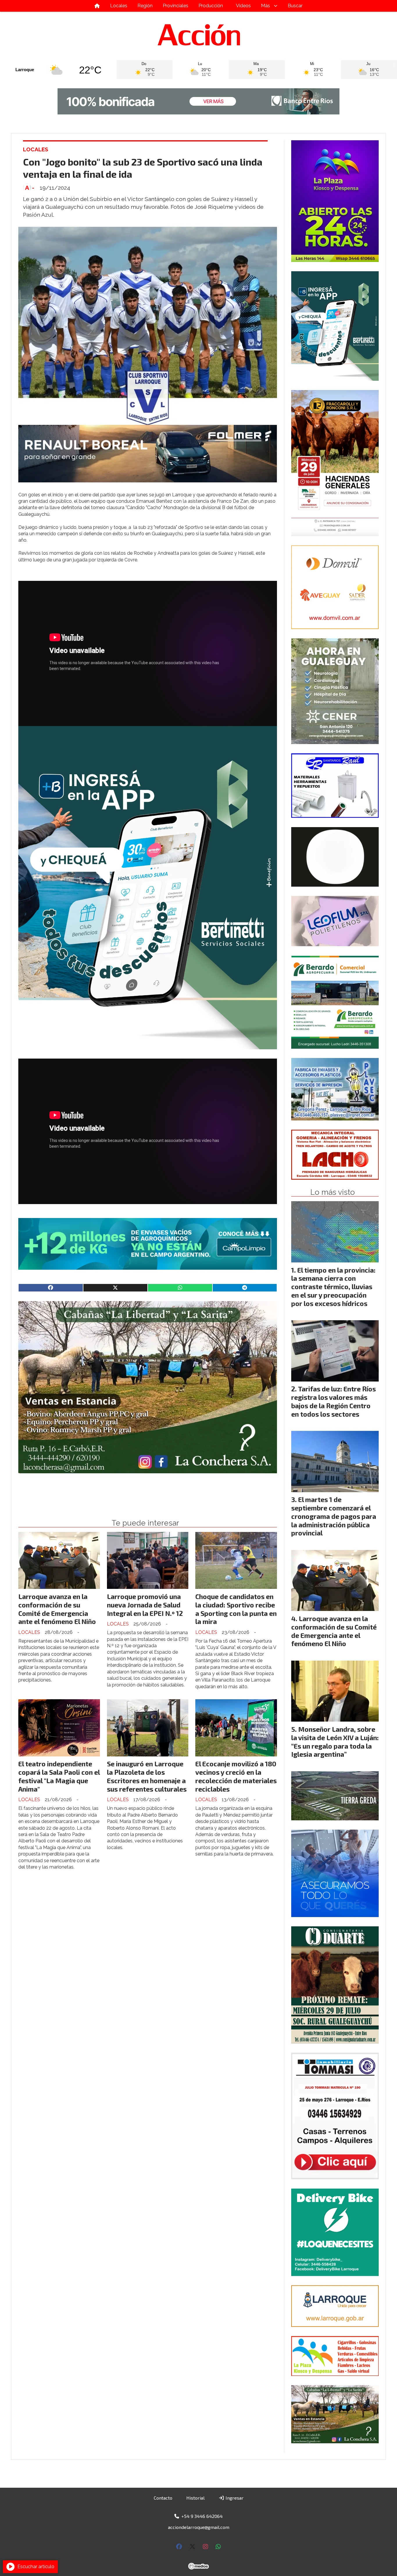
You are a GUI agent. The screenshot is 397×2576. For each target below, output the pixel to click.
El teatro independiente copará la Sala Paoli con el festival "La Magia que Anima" (59, 1776)
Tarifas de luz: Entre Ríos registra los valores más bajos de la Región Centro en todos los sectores (333, 1401)
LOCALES (36, 149)
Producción (211, 6)
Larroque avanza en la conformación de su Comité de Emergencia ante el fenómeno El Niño (57, 1609)
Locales (119, 6)
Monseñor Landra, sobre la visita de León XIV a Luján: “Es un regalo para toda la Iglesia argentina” (335, 1742)
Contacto (163, 2498)
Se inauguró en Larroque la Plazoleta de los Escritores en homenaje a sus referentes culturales (147, 1776)
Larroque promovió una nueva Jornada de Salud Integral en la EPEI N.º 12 (145, 1605)
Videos (243, 6)
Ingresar (234, 2498)
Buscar (295, 6)
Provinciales (176, 6)
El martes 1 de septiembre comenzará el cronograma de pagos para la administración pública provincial (334, 1516)
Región (145, 6)
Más (265, 6)
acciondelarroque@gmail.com (199, 2527)
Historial (195, 2498)
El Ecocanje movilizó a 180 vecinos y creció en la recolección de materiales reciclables (236, 1776)
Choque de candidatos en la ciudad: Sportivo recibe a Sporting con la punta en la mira (236, 1609)
